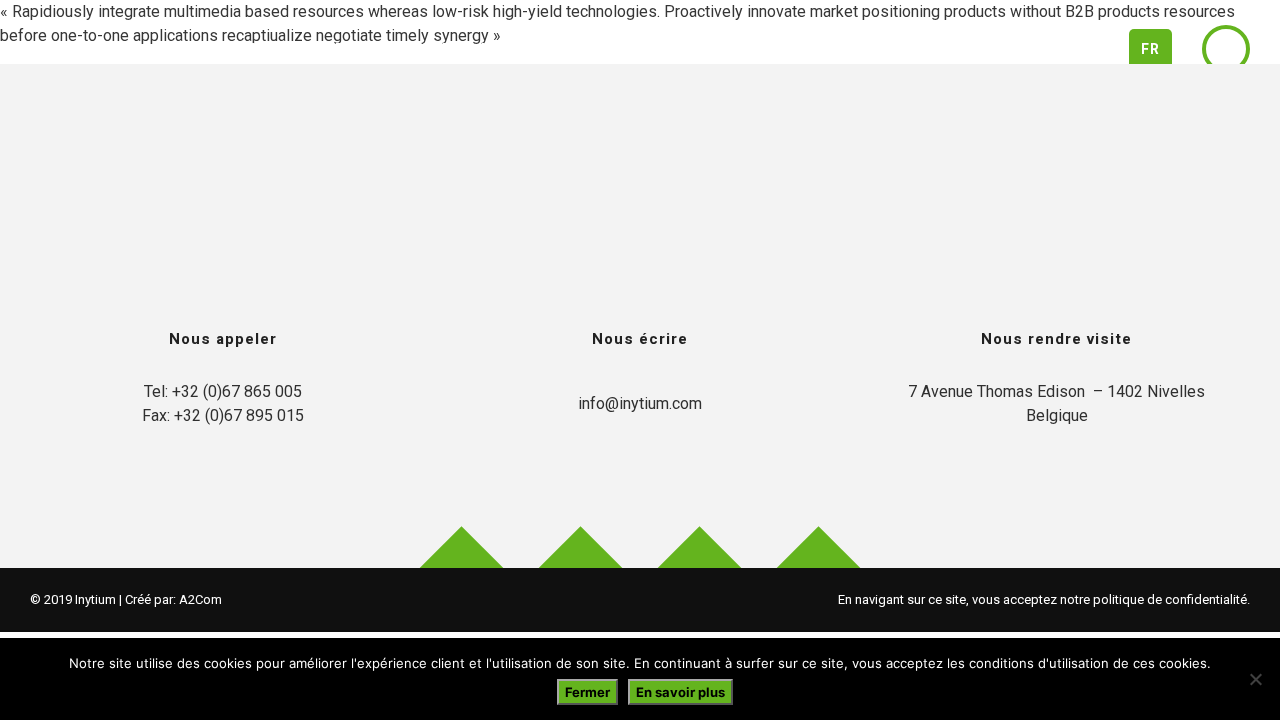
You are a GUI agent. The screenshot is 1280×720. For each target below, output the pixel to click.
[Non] (1255, 679)
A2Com (200, 599)
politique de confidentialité (1170, 599)
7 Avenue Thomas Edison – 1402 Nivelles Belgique (1056, 403)
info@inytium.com (640, 403)
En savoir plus (680, 692)
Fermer (587, 692)
